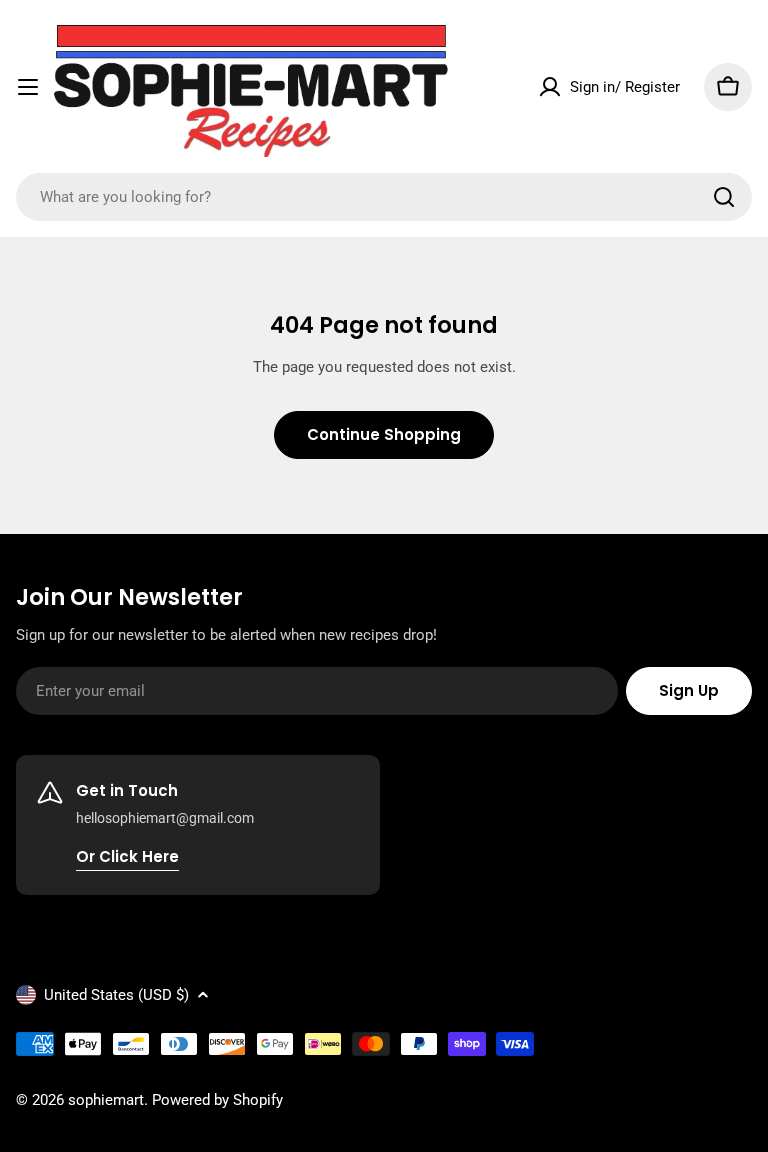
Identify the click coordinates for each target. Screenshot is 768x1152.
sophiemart (106, 1100)
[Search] (724, 197)
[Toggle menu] (28, 87)
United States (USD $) (116, 995)
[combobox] (384, 197)
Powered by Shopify (217, 1100)
